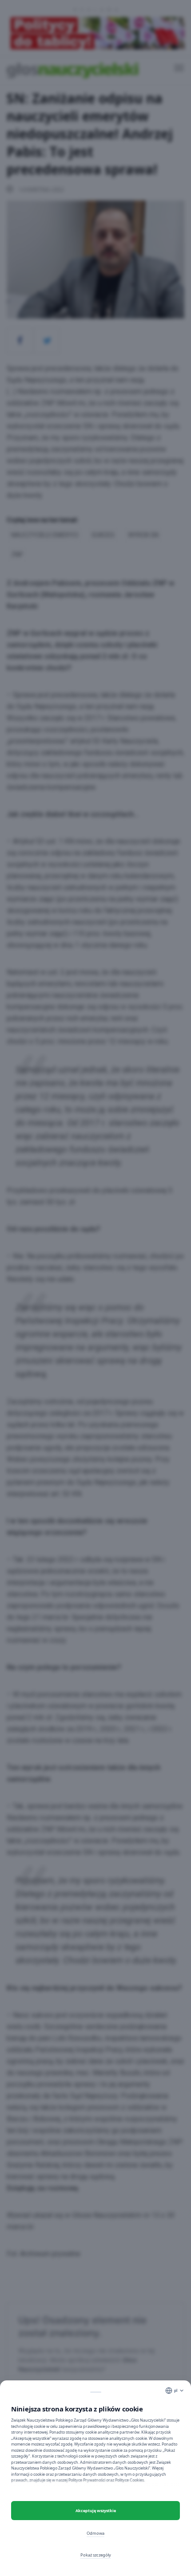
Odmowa (95, 2533)
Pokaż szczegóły (96, 2555)
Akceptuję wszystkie (96, 2511)
